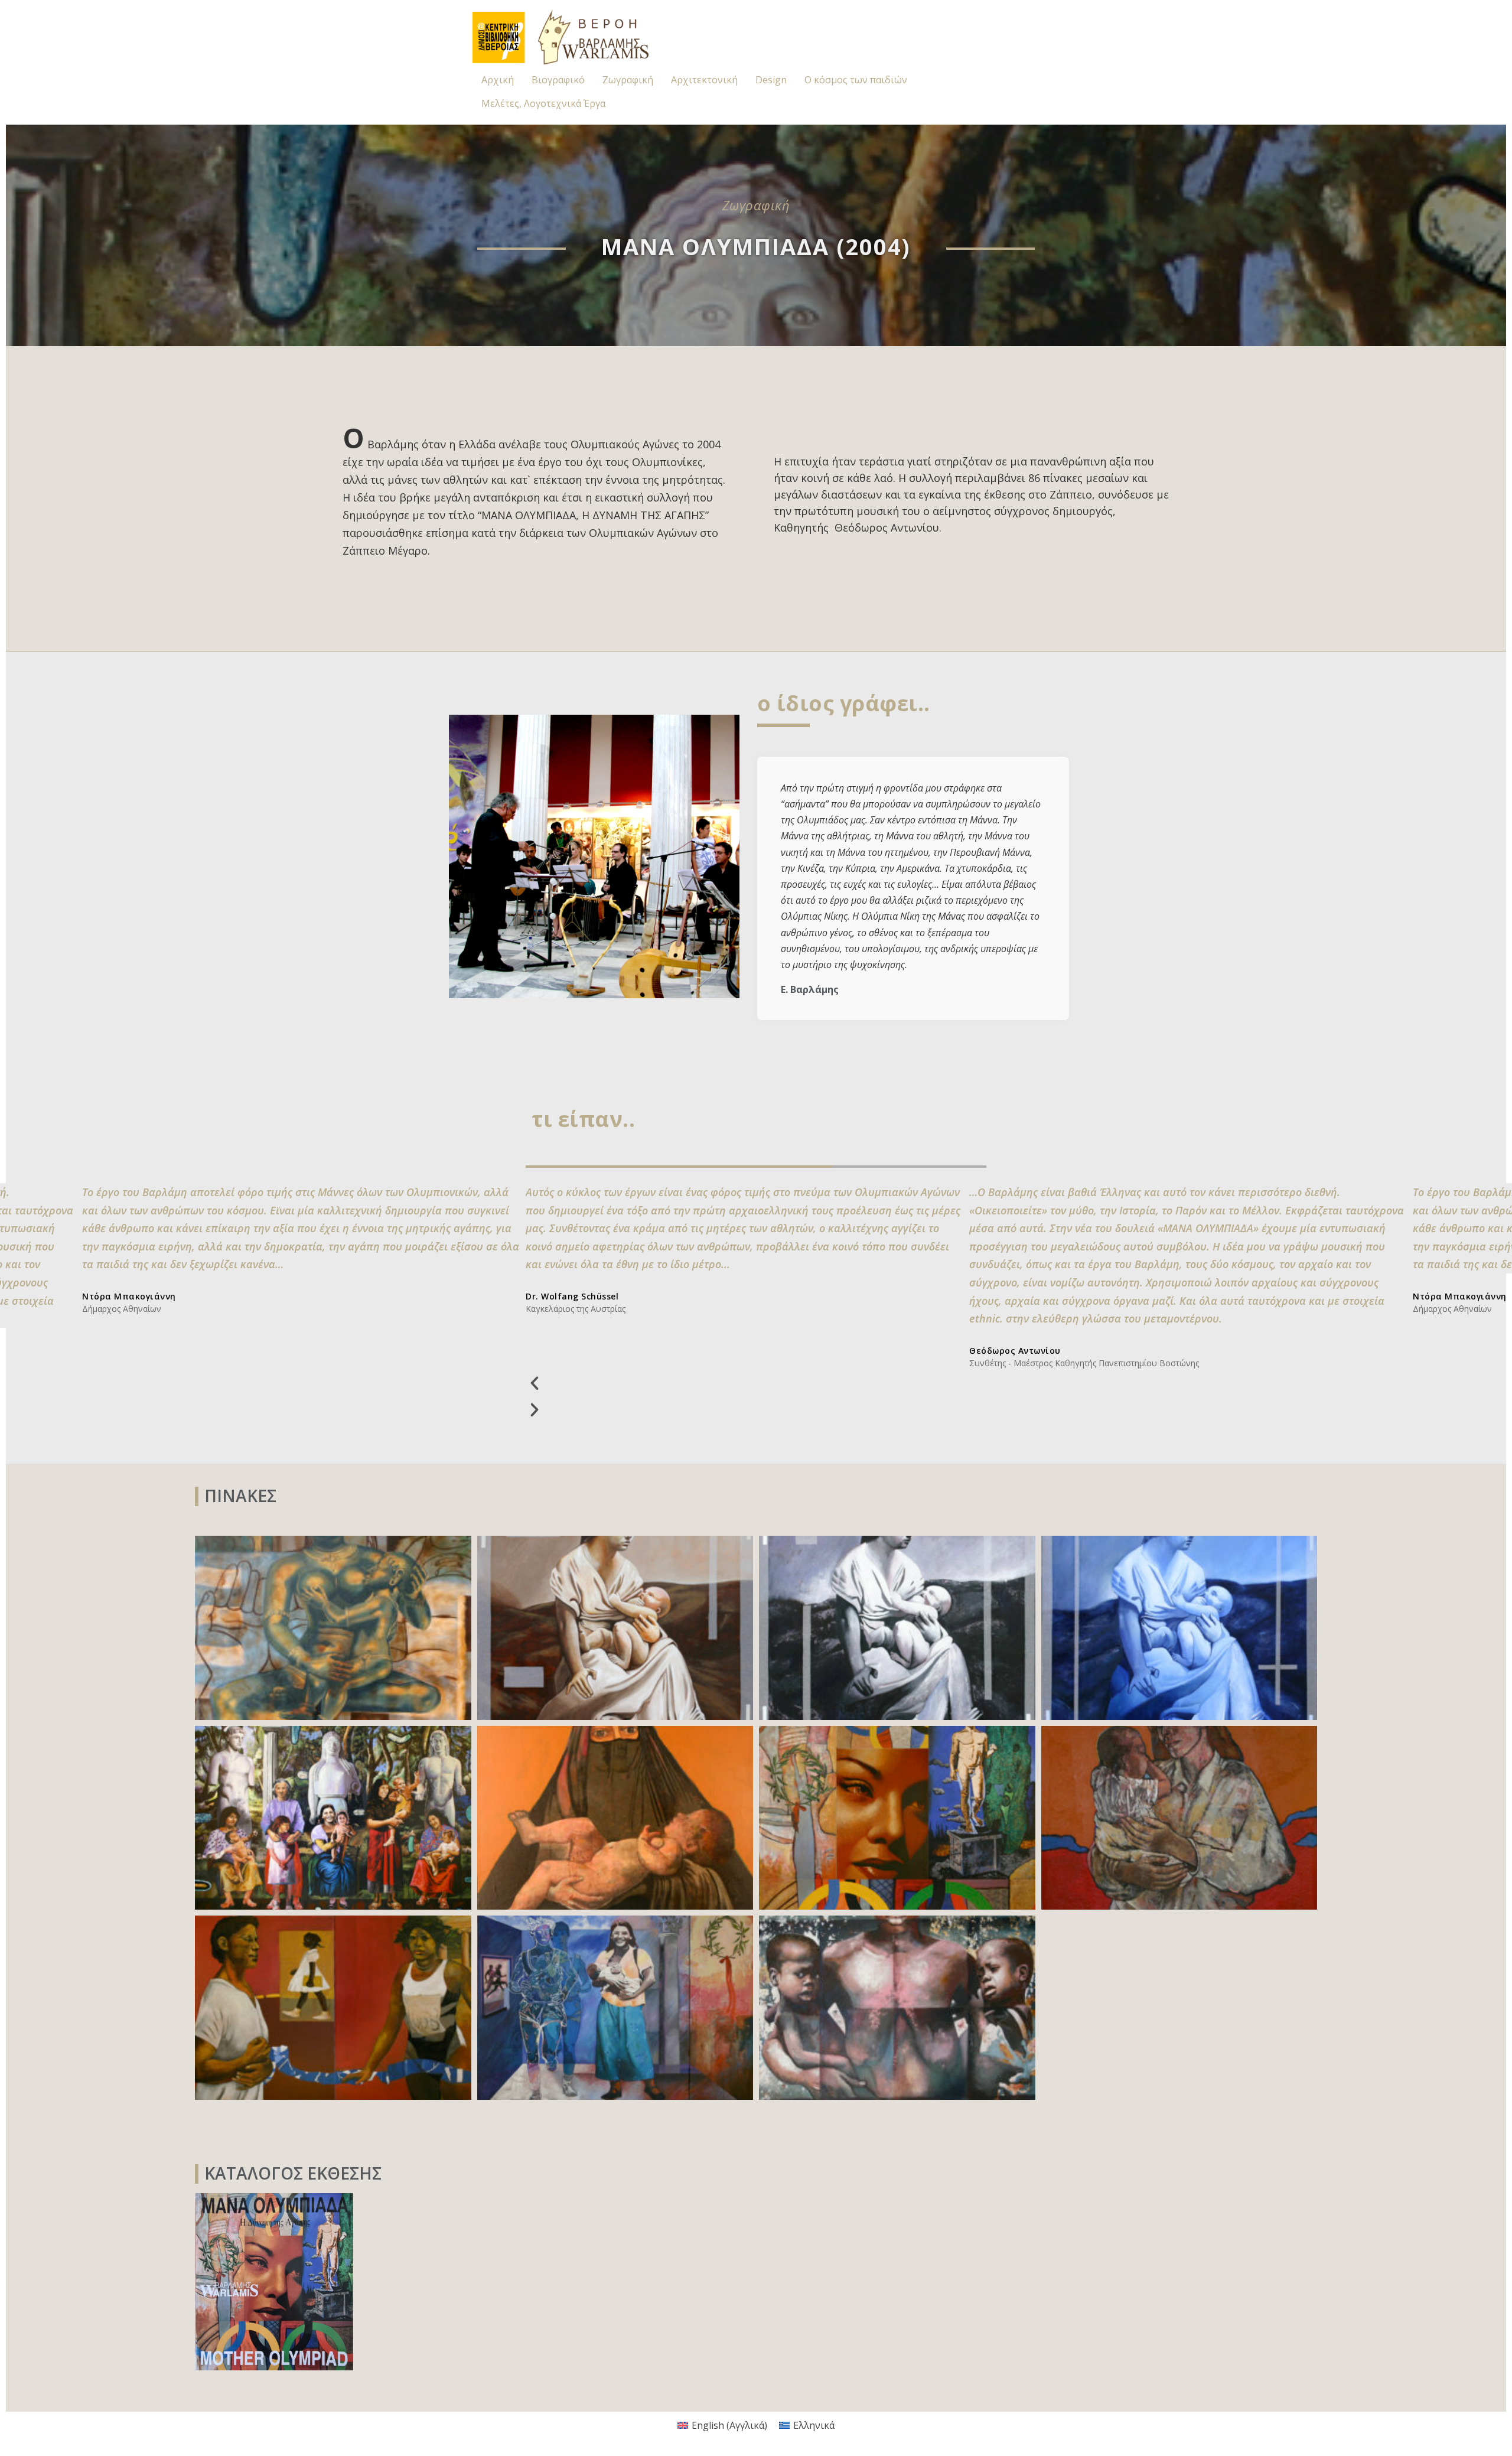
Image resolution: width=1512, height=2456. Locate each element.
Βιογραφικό (558, 80)
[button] (744, 1382)
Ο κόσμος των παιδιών (856, 80)
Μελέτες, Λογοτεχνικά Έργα (543, 103)
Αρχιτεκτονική (704, 80)
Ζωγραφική (628, 80)
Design (771, 80)
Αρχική (498, 80)
